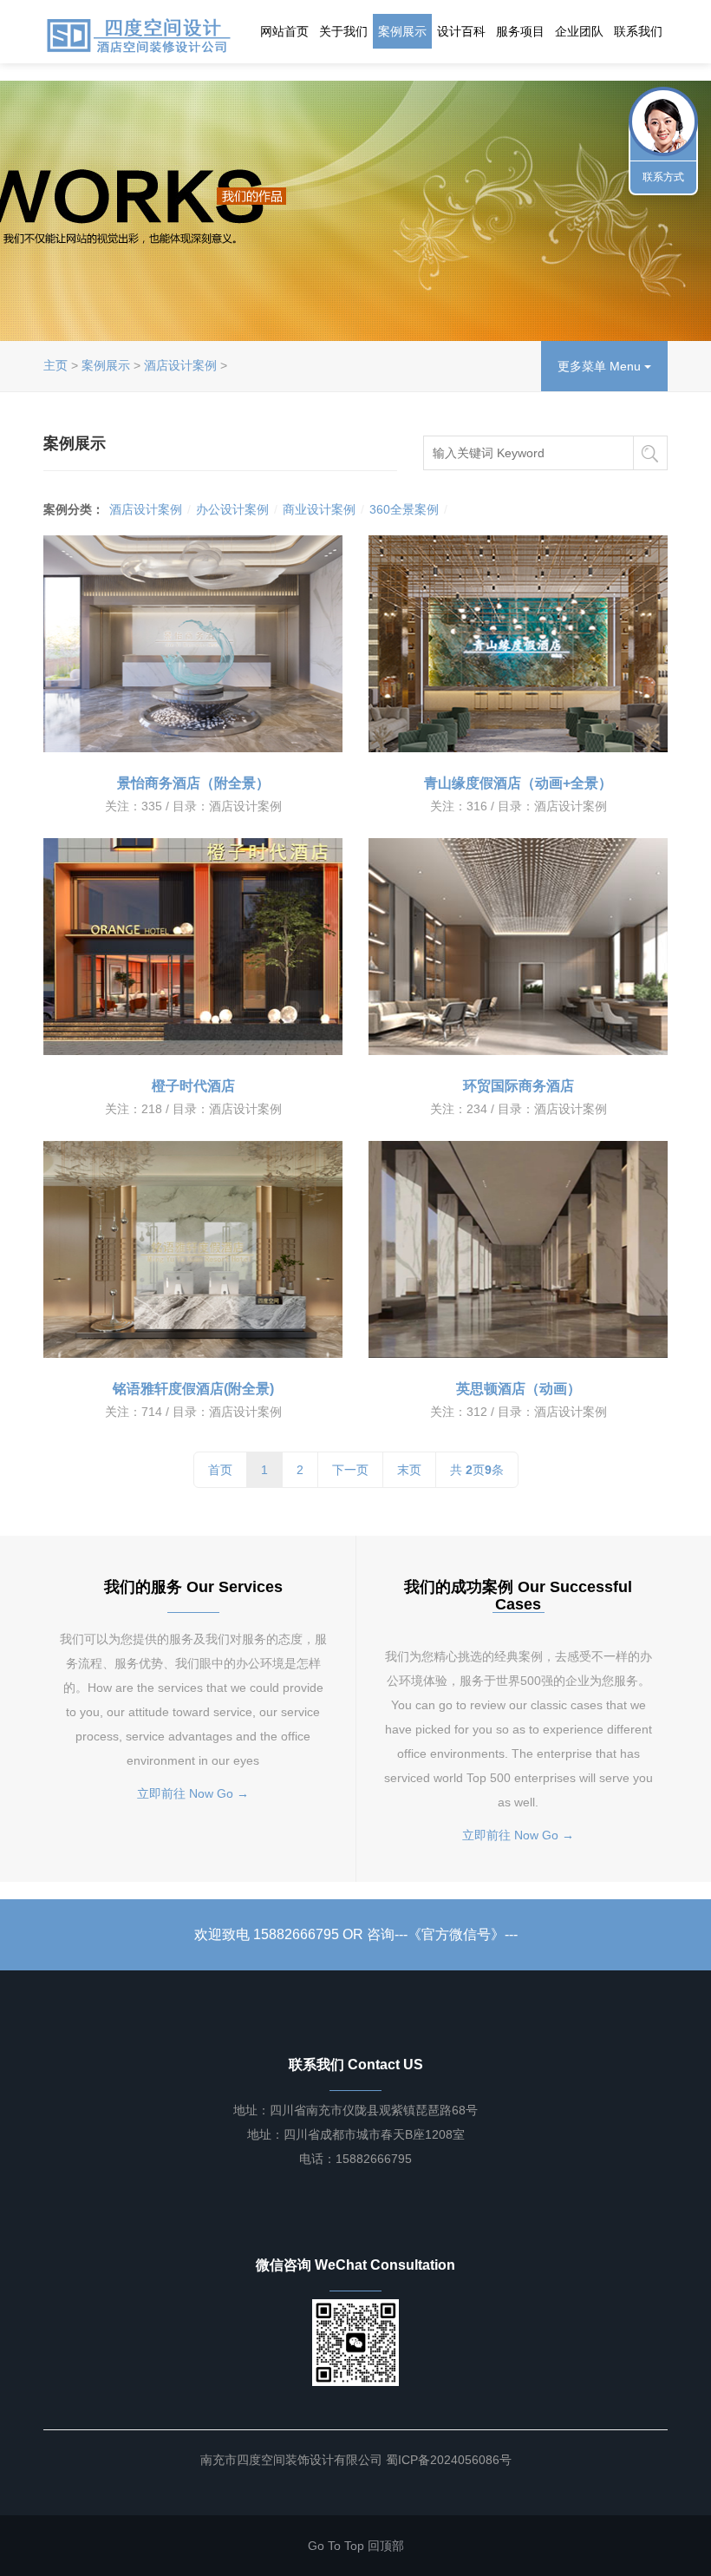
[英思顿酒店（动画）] (518, 1249)
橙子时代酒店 (193, 1086)
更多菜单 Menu (601, 366)
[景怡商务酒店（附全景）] (193, 644)
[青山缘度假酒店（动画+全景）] (518, 644)
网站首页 (284, 31)
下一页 (350, 1470)
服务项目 (520, 31)
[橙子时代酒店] (193, 947)
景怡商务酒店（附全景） (193, 783)
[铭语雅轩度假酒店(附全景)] (193, 1249)
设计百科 (461, 31)
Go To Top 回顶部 (356, 2546)
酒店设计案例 (180, 365)
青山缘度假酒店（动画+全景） (518, 783)
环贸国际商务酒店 (519, 1086)
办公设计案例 (232, 509)
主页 (55, 365)
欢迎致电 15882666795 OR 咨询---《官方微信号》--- (356, 1934)
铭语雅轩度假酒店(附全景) (193, 1389)
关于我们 (343, 31)
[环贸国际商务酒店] (518, 947)
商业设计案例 (319, 509)
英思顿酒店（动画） (519, 1389)
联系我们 (638, 31)
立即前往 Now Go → (193, 1793)
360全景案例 (404, 509)
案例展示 (402, 31)
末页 (409, 1470)
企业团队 (579, 31)
